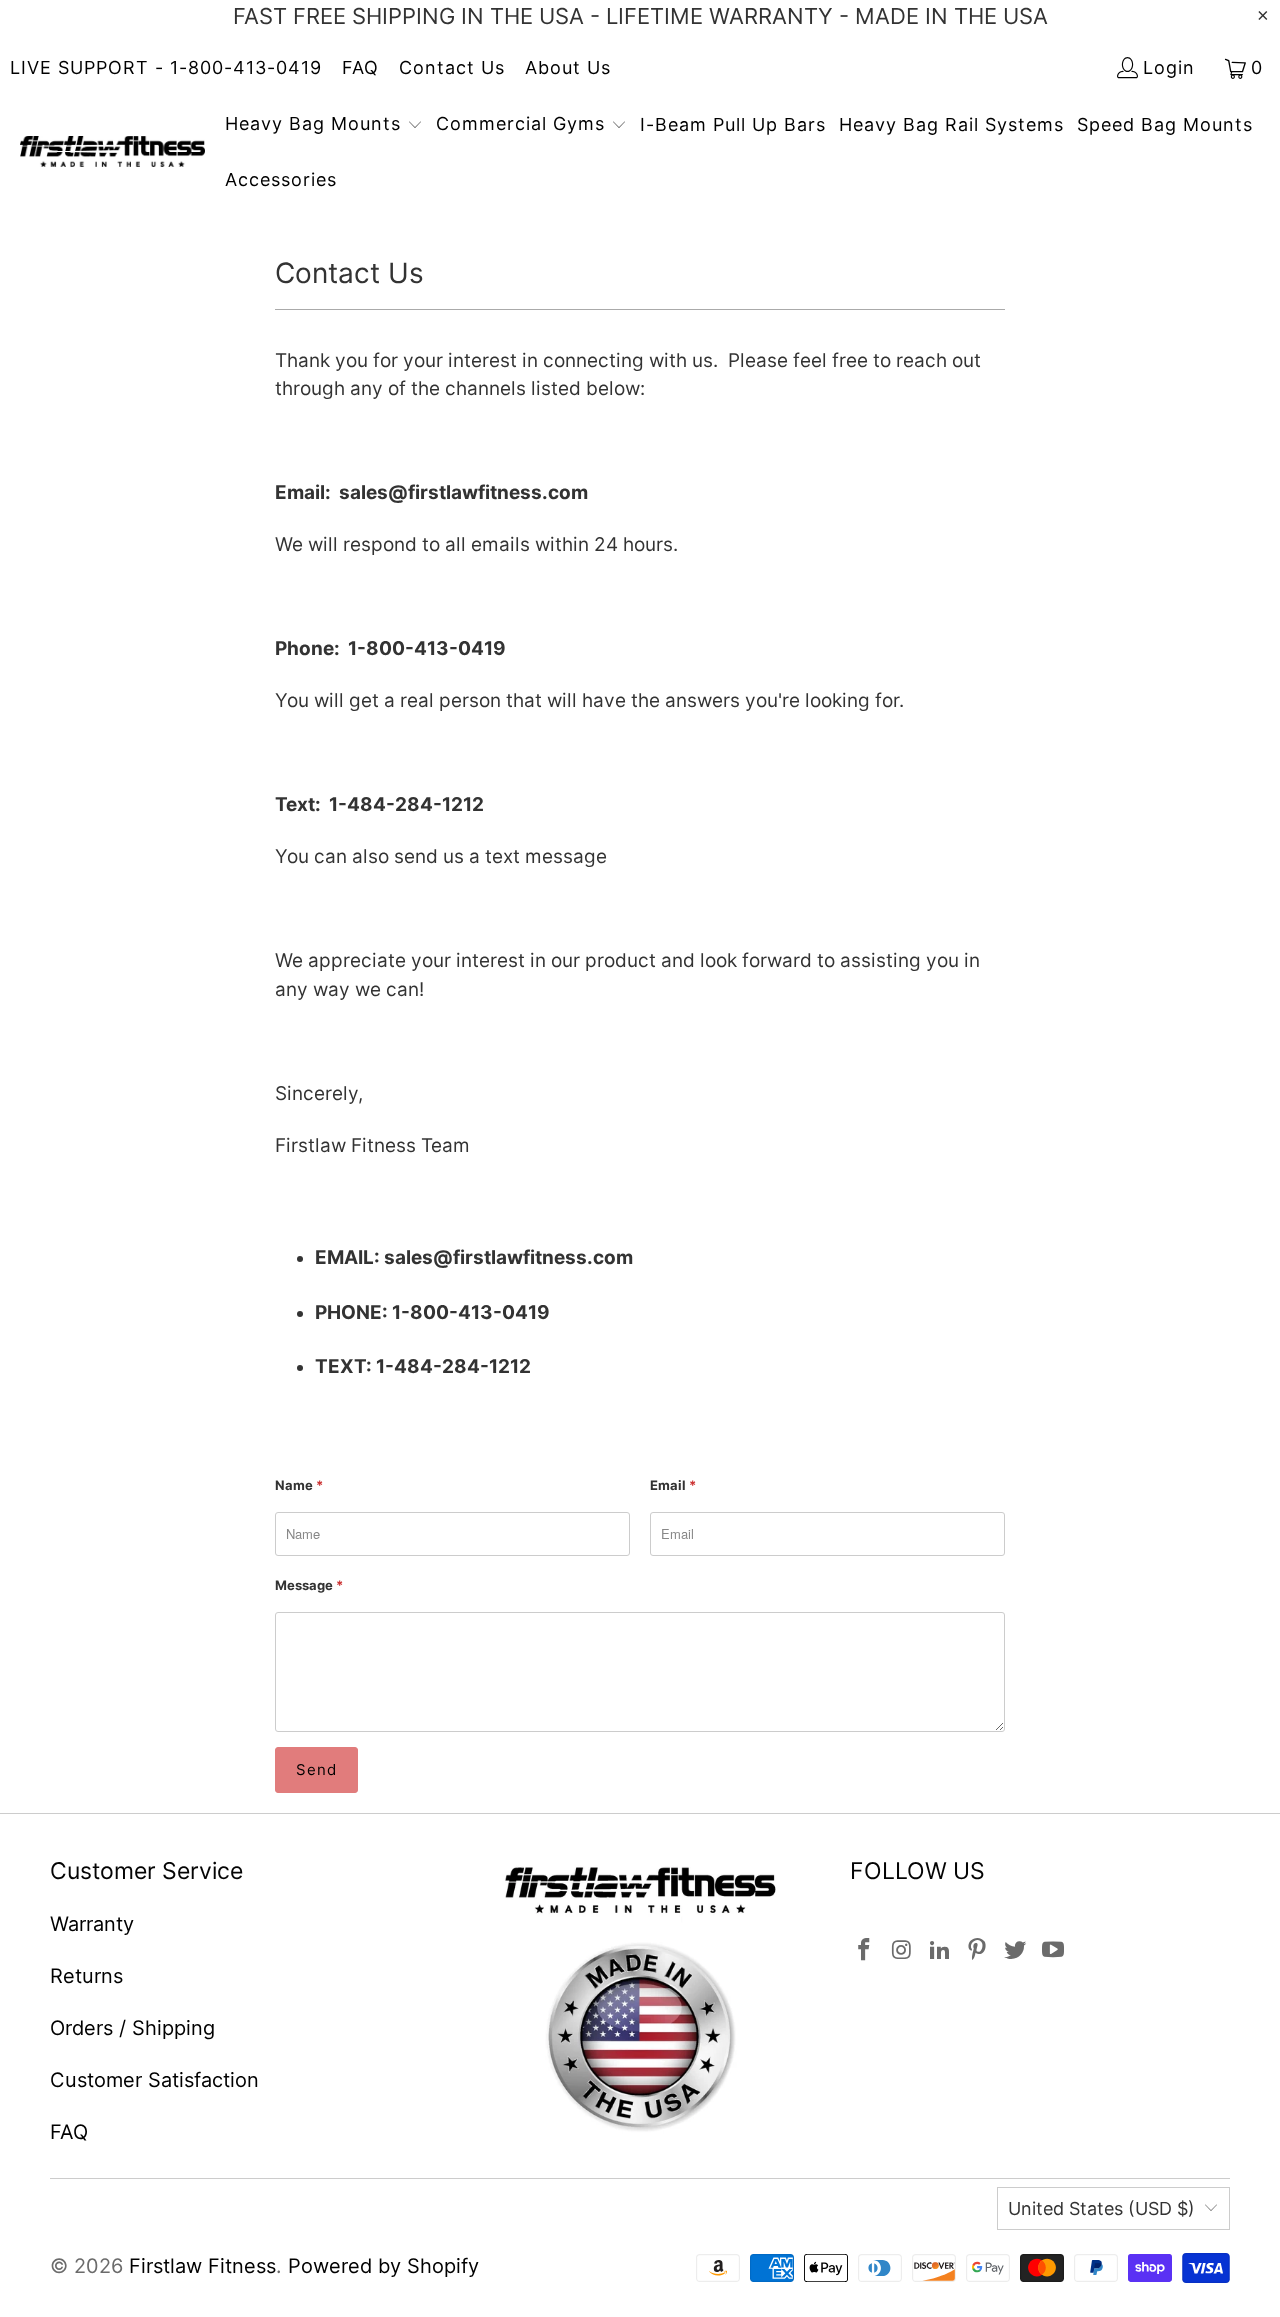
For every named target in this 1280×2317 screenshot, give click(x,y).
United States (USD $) (1101, 2208)
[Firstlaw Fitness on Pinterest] (978, 1950)
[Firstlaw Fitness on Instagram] (903, 1950)
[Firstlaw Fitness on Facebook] (865, 1950)
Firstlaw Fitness (202, 2266)
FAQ (360, 67)
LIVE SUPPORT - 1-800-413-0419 (166, 67)
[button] (324, 126)
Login (1169, 67)
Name (299, 1485)
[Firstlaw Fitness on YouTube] (1053, 1950)
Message (309, 1585)
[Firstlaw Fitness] (112, 153)
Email (673, 1485)
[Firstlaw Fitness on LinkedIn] (940, 1950)
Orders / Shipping (132, 2028)
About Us (568, 67)
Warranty (92, 1924)
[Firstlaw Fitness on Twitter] (1016, 1950)
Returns (86, 1976)
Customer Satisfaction (154, 2080)
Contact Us (452, 67)
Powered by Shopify (383, 2266)
